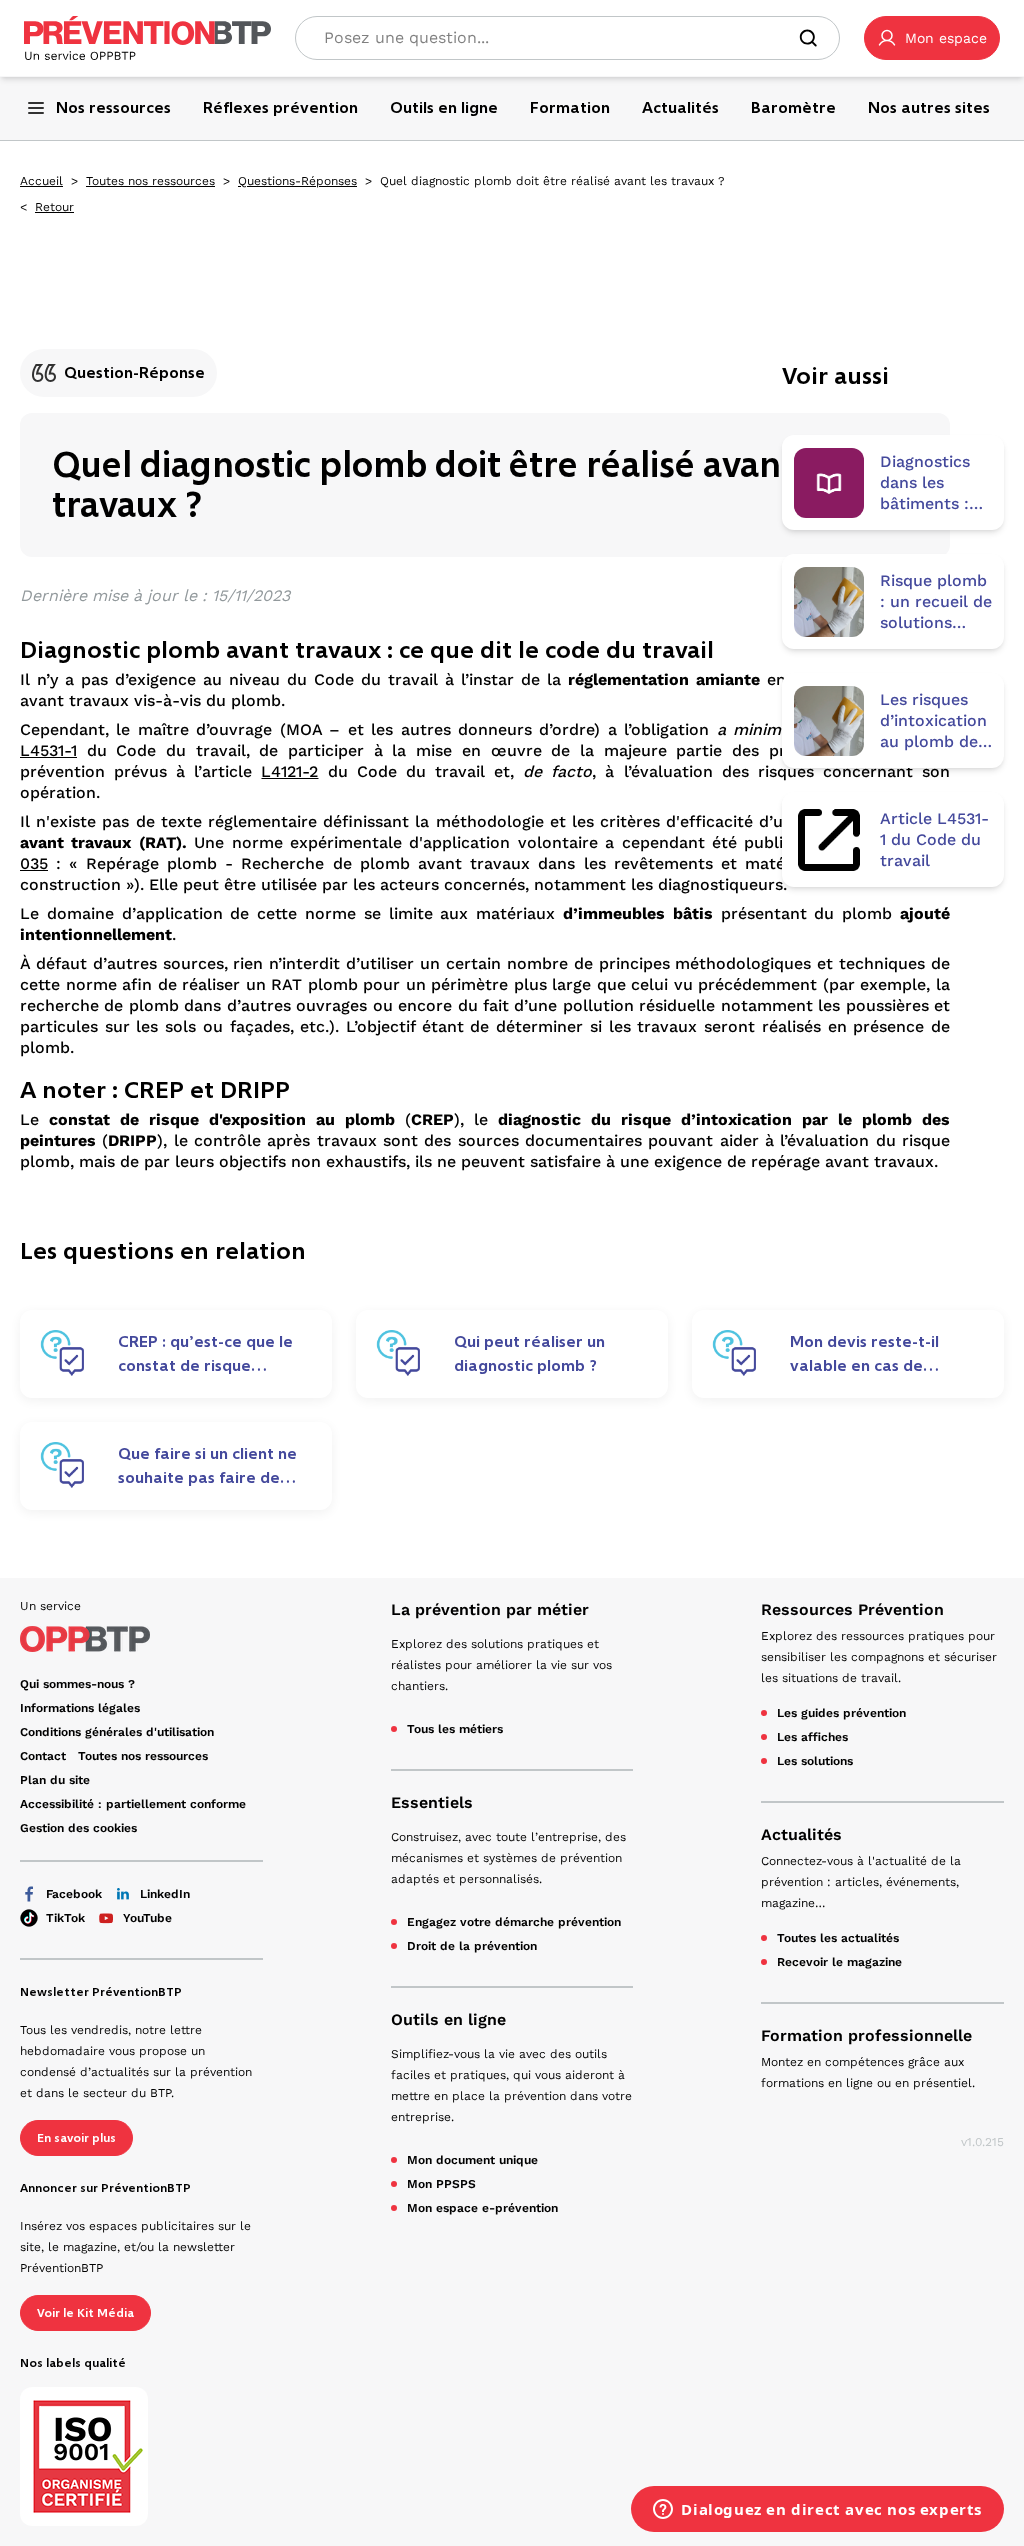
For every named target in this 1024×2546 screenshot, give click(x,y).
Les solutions (815, 1761)
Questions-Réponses (297, 181)
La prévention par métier (490, 1609)
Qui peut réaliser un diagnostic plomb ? (529, 1353)
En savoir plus (76, 2138)
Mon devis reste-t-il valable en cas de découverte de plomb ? (879, 1354)
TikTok (65, 1918)
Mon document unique (472, 2160)
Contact (43, 1756)
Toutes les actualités (838, 1938)
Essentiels (432, 1802)
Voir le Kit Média (85, 2313)
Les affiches (812, 1737)
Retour (54, 207)
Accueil (41, 181)
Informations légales (80, 1708)
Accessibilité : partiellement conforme (133, 1804)
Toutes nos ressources (150, 181)
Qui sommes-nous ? (77, 1684)
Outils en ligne (448, 2019)
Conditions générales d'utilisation (117, 1732)
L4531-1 (48, 750)
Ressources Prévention (852, 1609)
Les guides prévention (841, 1713)
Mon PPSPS (441, 2184)
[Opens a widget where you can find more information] (817, 2511)
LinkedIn (165, 1894)
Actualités (801, 1834)
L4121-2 (289, 771)
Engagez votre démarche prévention (514, 1922)
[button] (932, 38)
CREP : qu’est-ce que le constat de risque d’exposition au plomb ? (209, 1354)
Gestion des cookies (78, 1828)
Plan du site (55, 1780)
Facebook (74, 1894)
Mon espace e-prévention (482, 2208)
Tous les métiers (455, 1729)
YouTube (147, 1918)
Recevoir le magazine (839, 1962)
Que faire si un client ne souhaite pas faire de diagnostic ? (207, 1466)
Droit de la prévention (472, 1946)
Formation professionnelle (866, 2035)
